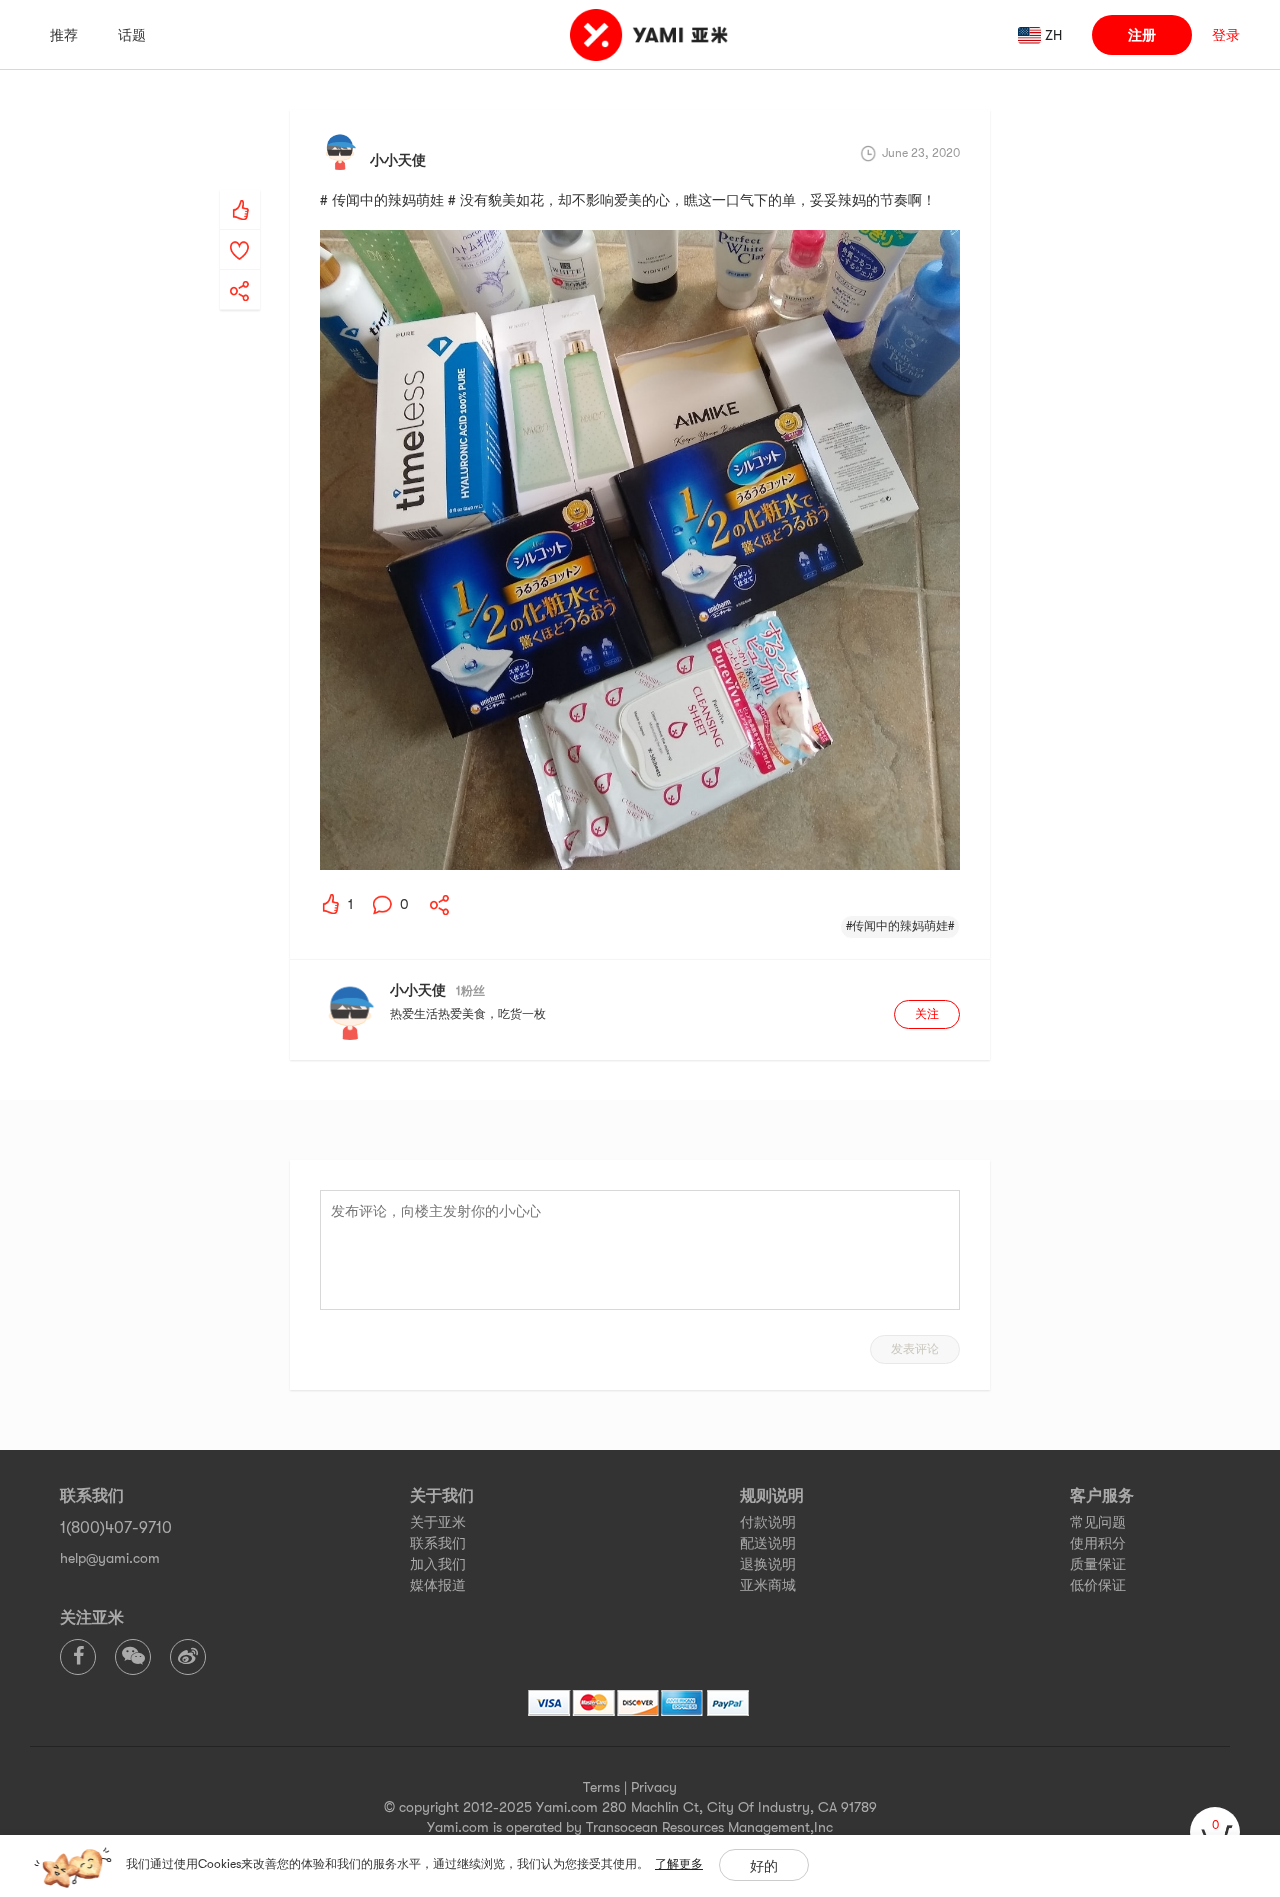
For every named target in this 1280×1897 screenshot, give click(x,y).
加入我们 (438, 1564)
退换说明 (768, 1564)
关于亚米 (438, 1522)
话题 (132, 35)
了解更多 (679, 1864)
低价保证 (1098, 1585)
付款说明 (768, 1522)
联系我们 (438, 1543)
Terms (601, 1787)
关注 (927, 1014)
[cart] (1215, 1832)
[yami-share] (240, 271)
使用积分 (1098, 1543)
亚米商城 (768, 1585)
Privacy (654, 1787)
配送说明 (768, 1543)
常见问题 (1098, 1522)
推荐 (64, 35)
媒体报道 (438, 1585)
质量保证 (1098, 1564)
